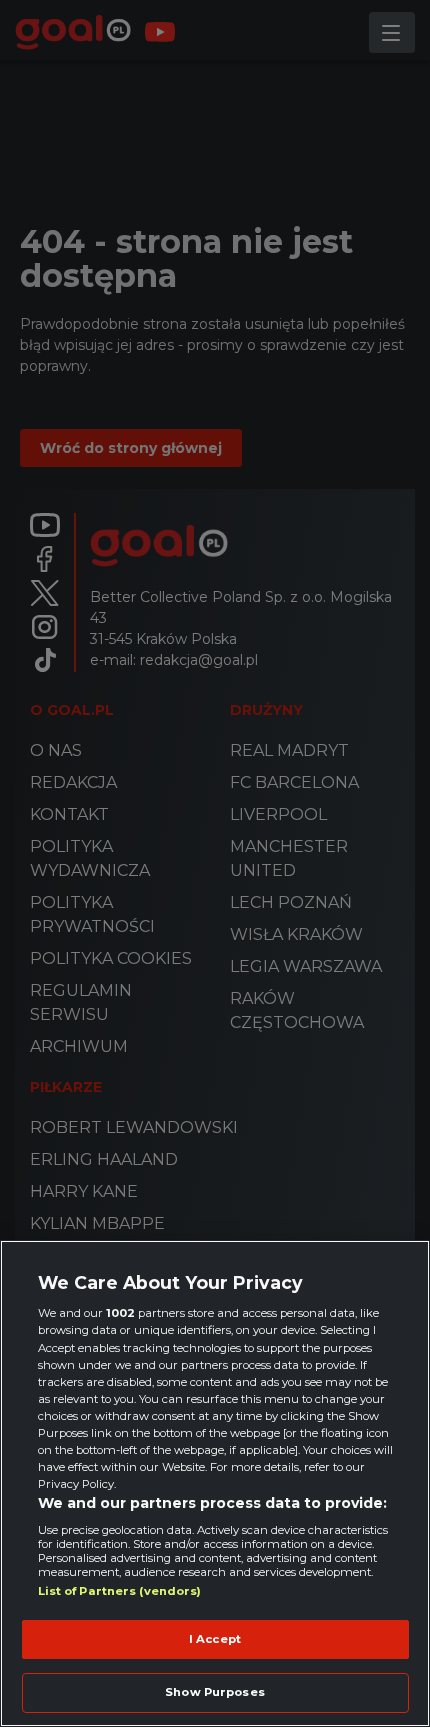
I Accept (215, 1639)
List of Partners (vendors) (120, 1591)
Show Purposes (214, 1692)
